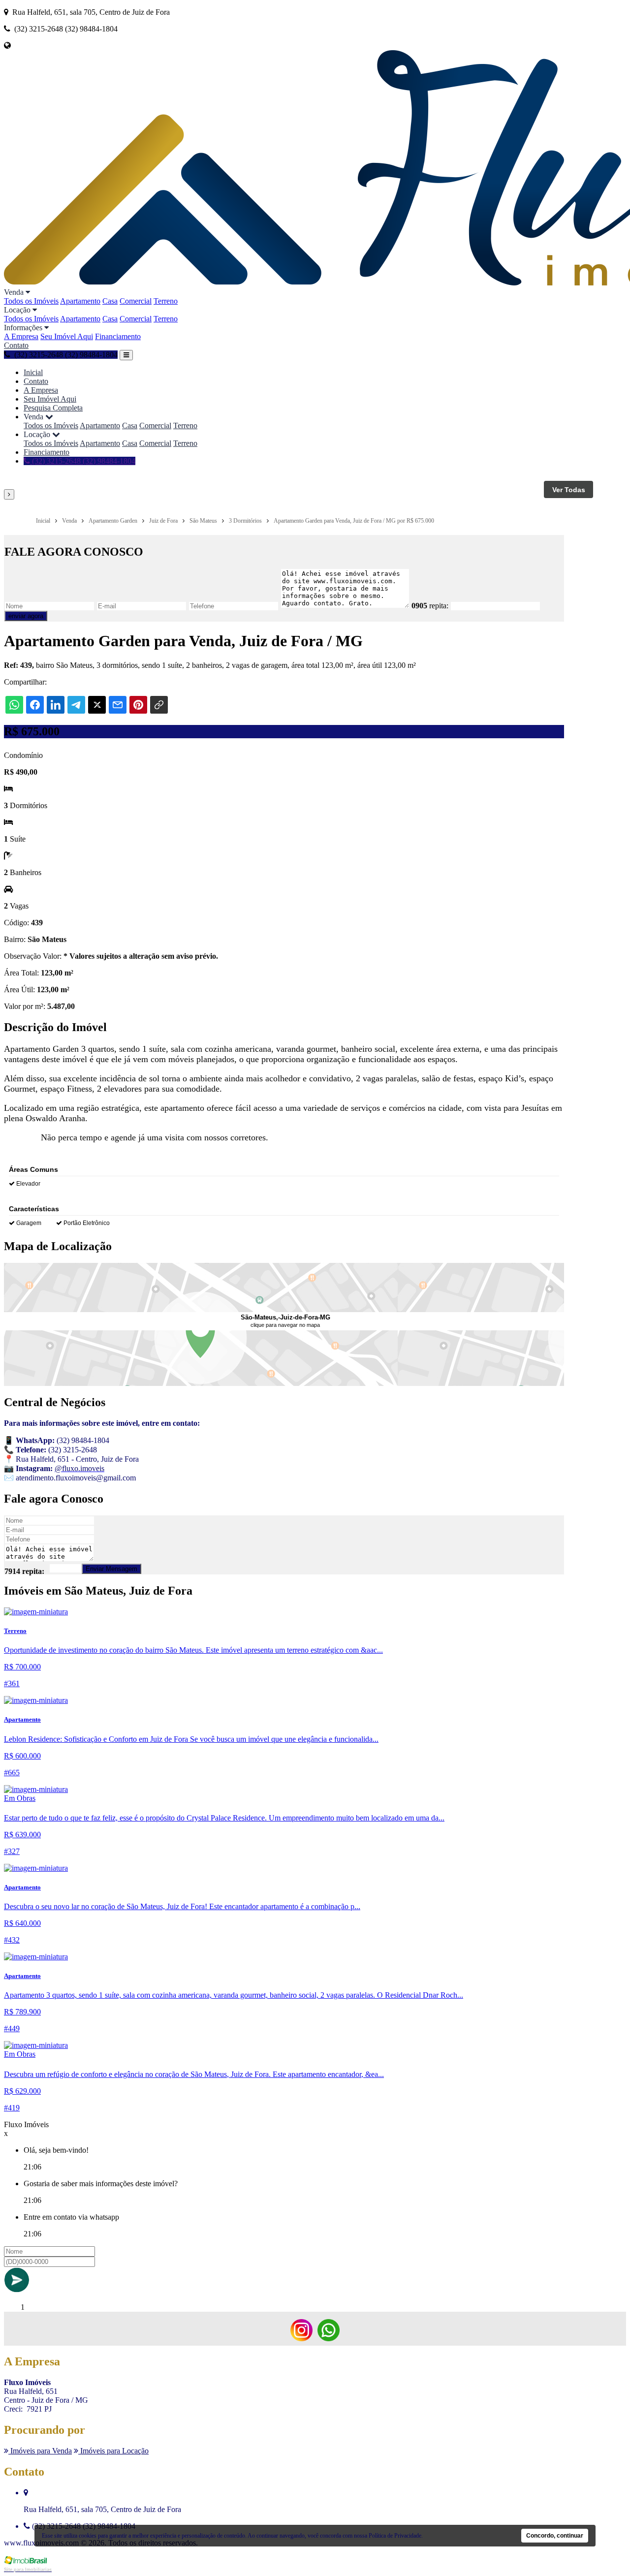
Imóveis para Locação (113, 2451)
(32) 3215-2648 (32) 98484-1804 (83, 461)
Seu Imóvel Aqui (67, 336)
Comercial (136, 301)
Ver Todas (569, 490)
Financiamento (118, 336)
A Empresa (21, 336)
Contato (16, 345)
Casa (110, 301)
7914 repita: (24, 1571)
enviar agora (26, 616)
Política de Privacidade (395, 2536)
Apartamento (80, 301)
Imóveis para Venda (40, 2451)
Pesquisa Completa (53, 408)
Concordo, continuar (555, 2536)
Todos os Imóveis (31, 301)
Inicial (33, 372)
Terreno (166, 301)
